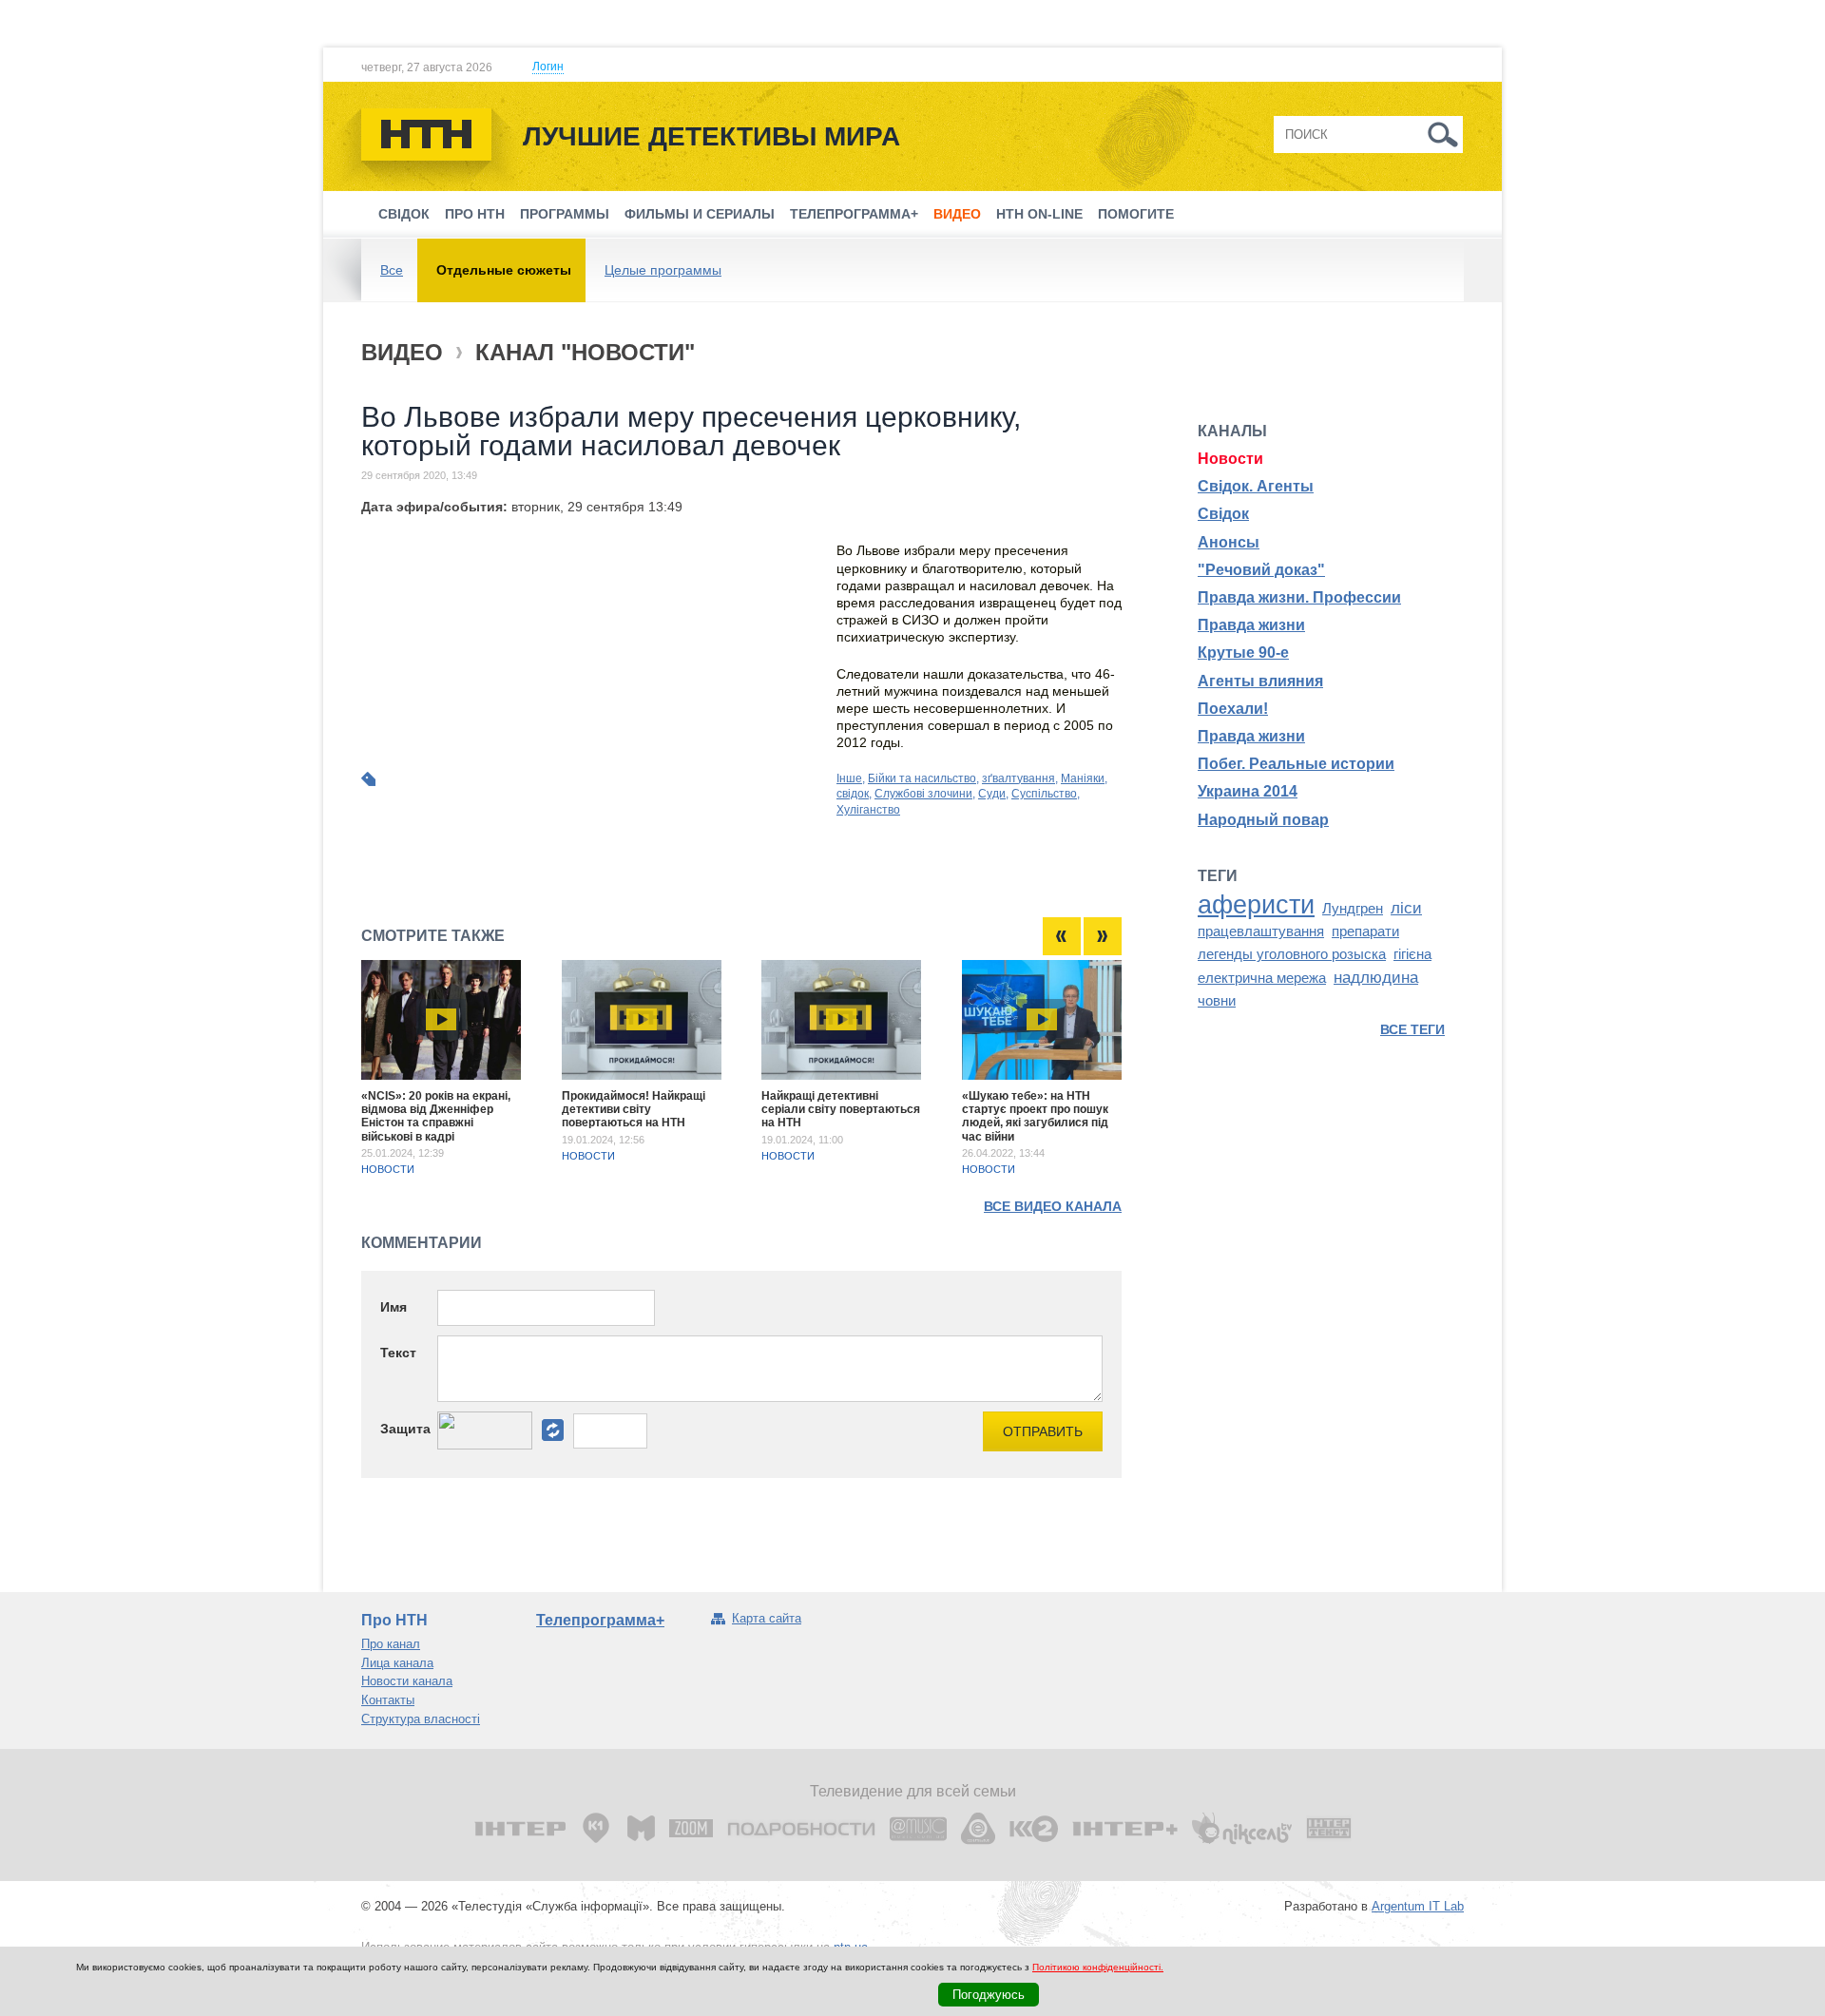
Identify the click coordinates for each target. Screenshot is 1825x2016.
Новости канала (407, 1681)
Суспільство (1044, 794)
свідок (853, 794)
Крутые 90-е (1243, 653)
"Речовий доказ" (1261, 570)
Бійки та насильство (922, 778)
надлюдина (1376, 977)
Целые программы (663, 270)
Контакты (388, 1700)
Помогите (1136, 214)
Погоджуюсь (989, 1995)
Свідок (404, 214)
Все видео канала (1053, 1206)
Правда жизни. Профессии (1299, 597)
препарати (1365, 931)
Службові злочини (923, 794)
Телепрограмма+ (854, 214)
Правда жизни (1251, 625)
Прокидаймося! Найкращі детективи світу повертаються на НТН (634, 1110)
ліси (1406, 908)
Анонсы (1229, 542)
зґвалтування (1018, 778)
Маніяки (1083, 778)
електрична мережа (1262, 978)
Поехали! (1233, 709)
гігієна (1412, 954)
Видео (957, 214)
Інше (849, 778)
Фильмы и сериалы (700, 214)
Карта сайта (767, 1618)
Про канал (391, 1644)
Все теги (1412, 1029)
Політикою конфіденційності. (1098, 1967)
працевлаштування (1261, 931)
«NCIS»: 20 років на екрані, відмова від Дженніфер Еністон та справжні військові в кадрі (436, 1116)
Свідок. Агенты (1256, 486)
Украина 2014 (1248, 791)
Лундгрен (1353, 909)
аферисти (1256, 905)
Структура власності (421, 1719)
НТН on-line (1039, 214)
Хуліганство (868, 810)
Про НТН (475, 214)
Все (392, 270)
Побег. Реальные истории (1296, 764)
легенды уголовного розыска (1292, 954)
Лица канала (397, 1663)
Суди (992, 794)
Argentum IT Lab (1418, 1906)
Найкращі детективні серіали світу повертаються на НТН (841, 1110)
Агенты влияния (1260, 681)
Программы (565, 214)
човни (1217, 1001)
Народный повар (1263, 820)
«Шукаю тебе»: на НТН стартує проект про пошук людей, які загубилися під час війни (1035, 1116)
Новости (388, 1169)
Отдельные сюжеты (504, 270)
